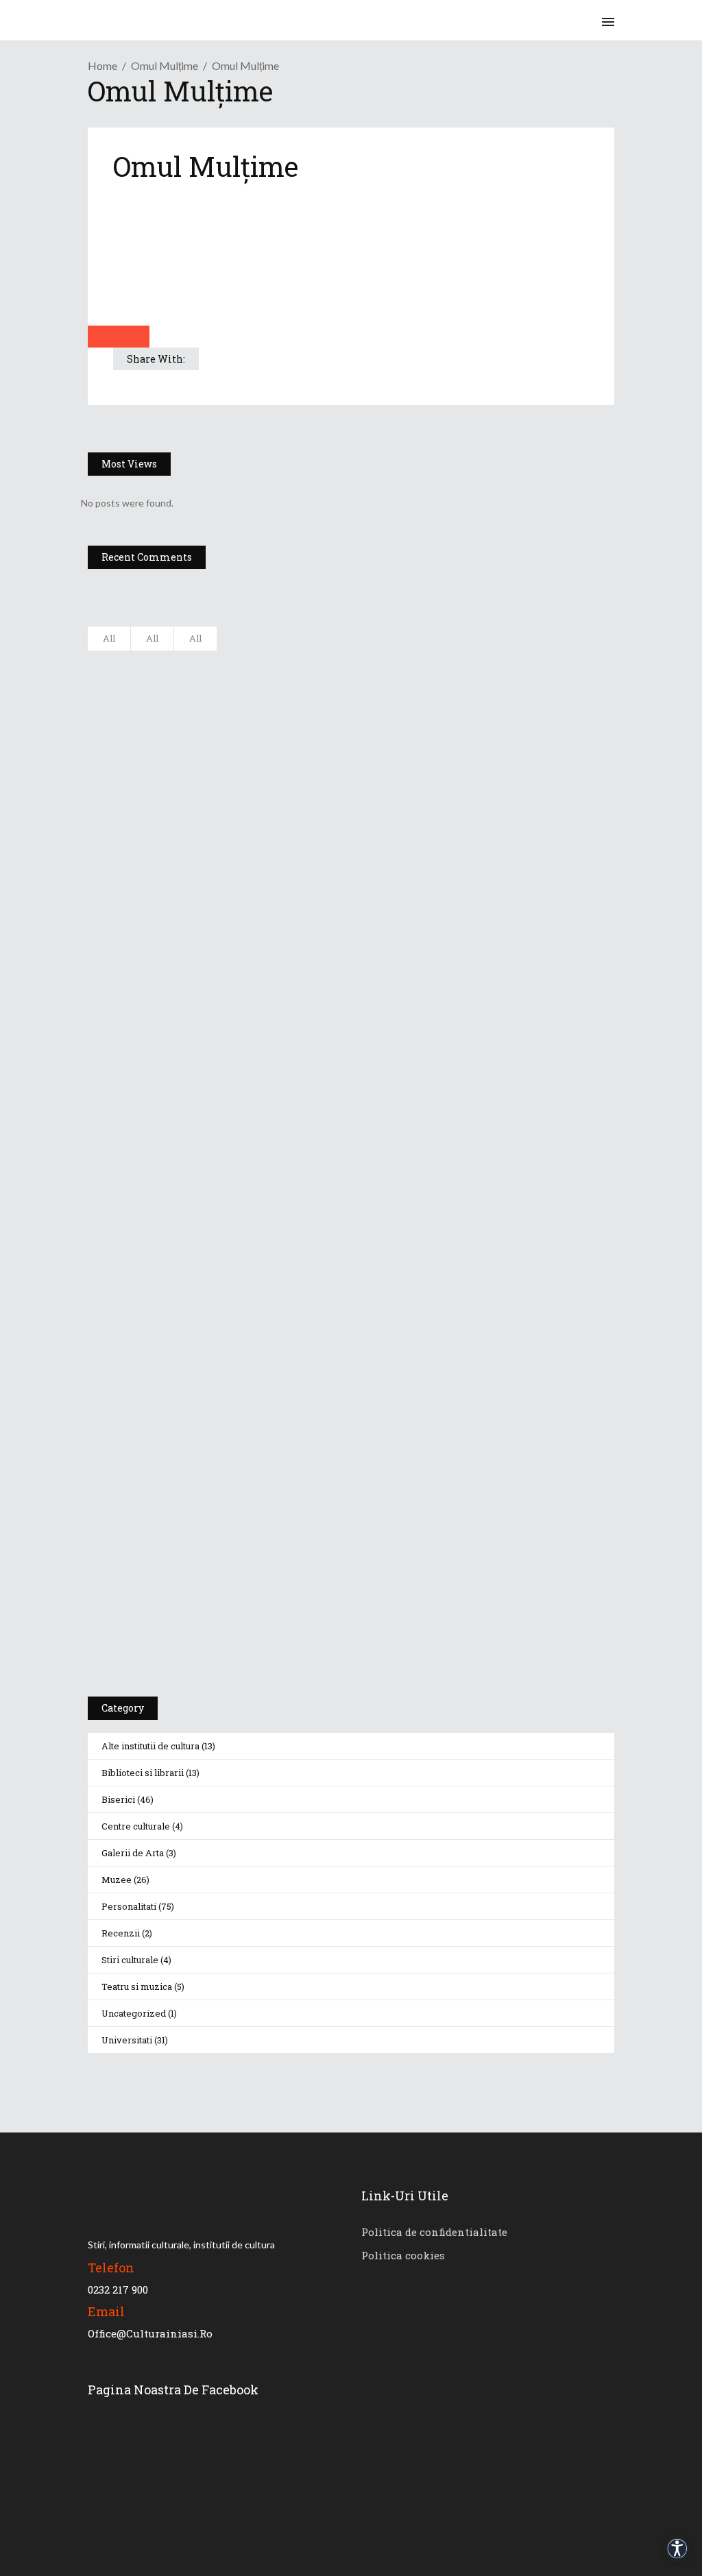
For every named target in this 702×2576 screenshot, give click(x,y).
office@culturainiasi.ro (150, 2333)
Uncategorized (134, 2013)
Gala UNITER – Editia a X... (252, 730)
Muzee (117, 1880)
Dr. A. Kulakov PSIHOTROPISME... (267, 866)
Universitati (127, 2040)
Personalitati (129, 1906)
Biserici (118, 1799)
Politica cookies (403, 2255)
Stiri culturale (130, 1960)
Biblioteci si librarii (143, 1773)
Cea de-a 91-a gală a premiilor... (265, 934)
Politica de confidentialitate (434, 2232)
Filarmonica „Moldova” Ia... (253, 662)
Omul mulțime (165, 65)
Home (102, 65)
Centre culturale (136, 1826)
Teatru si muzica (137, 1986)
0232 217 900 (118, 2289)
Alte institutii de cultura (150, 1746)
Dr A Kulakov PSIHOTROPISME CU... (274, 798)
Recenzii (121, 1933)
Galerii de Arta (133, 1853)
